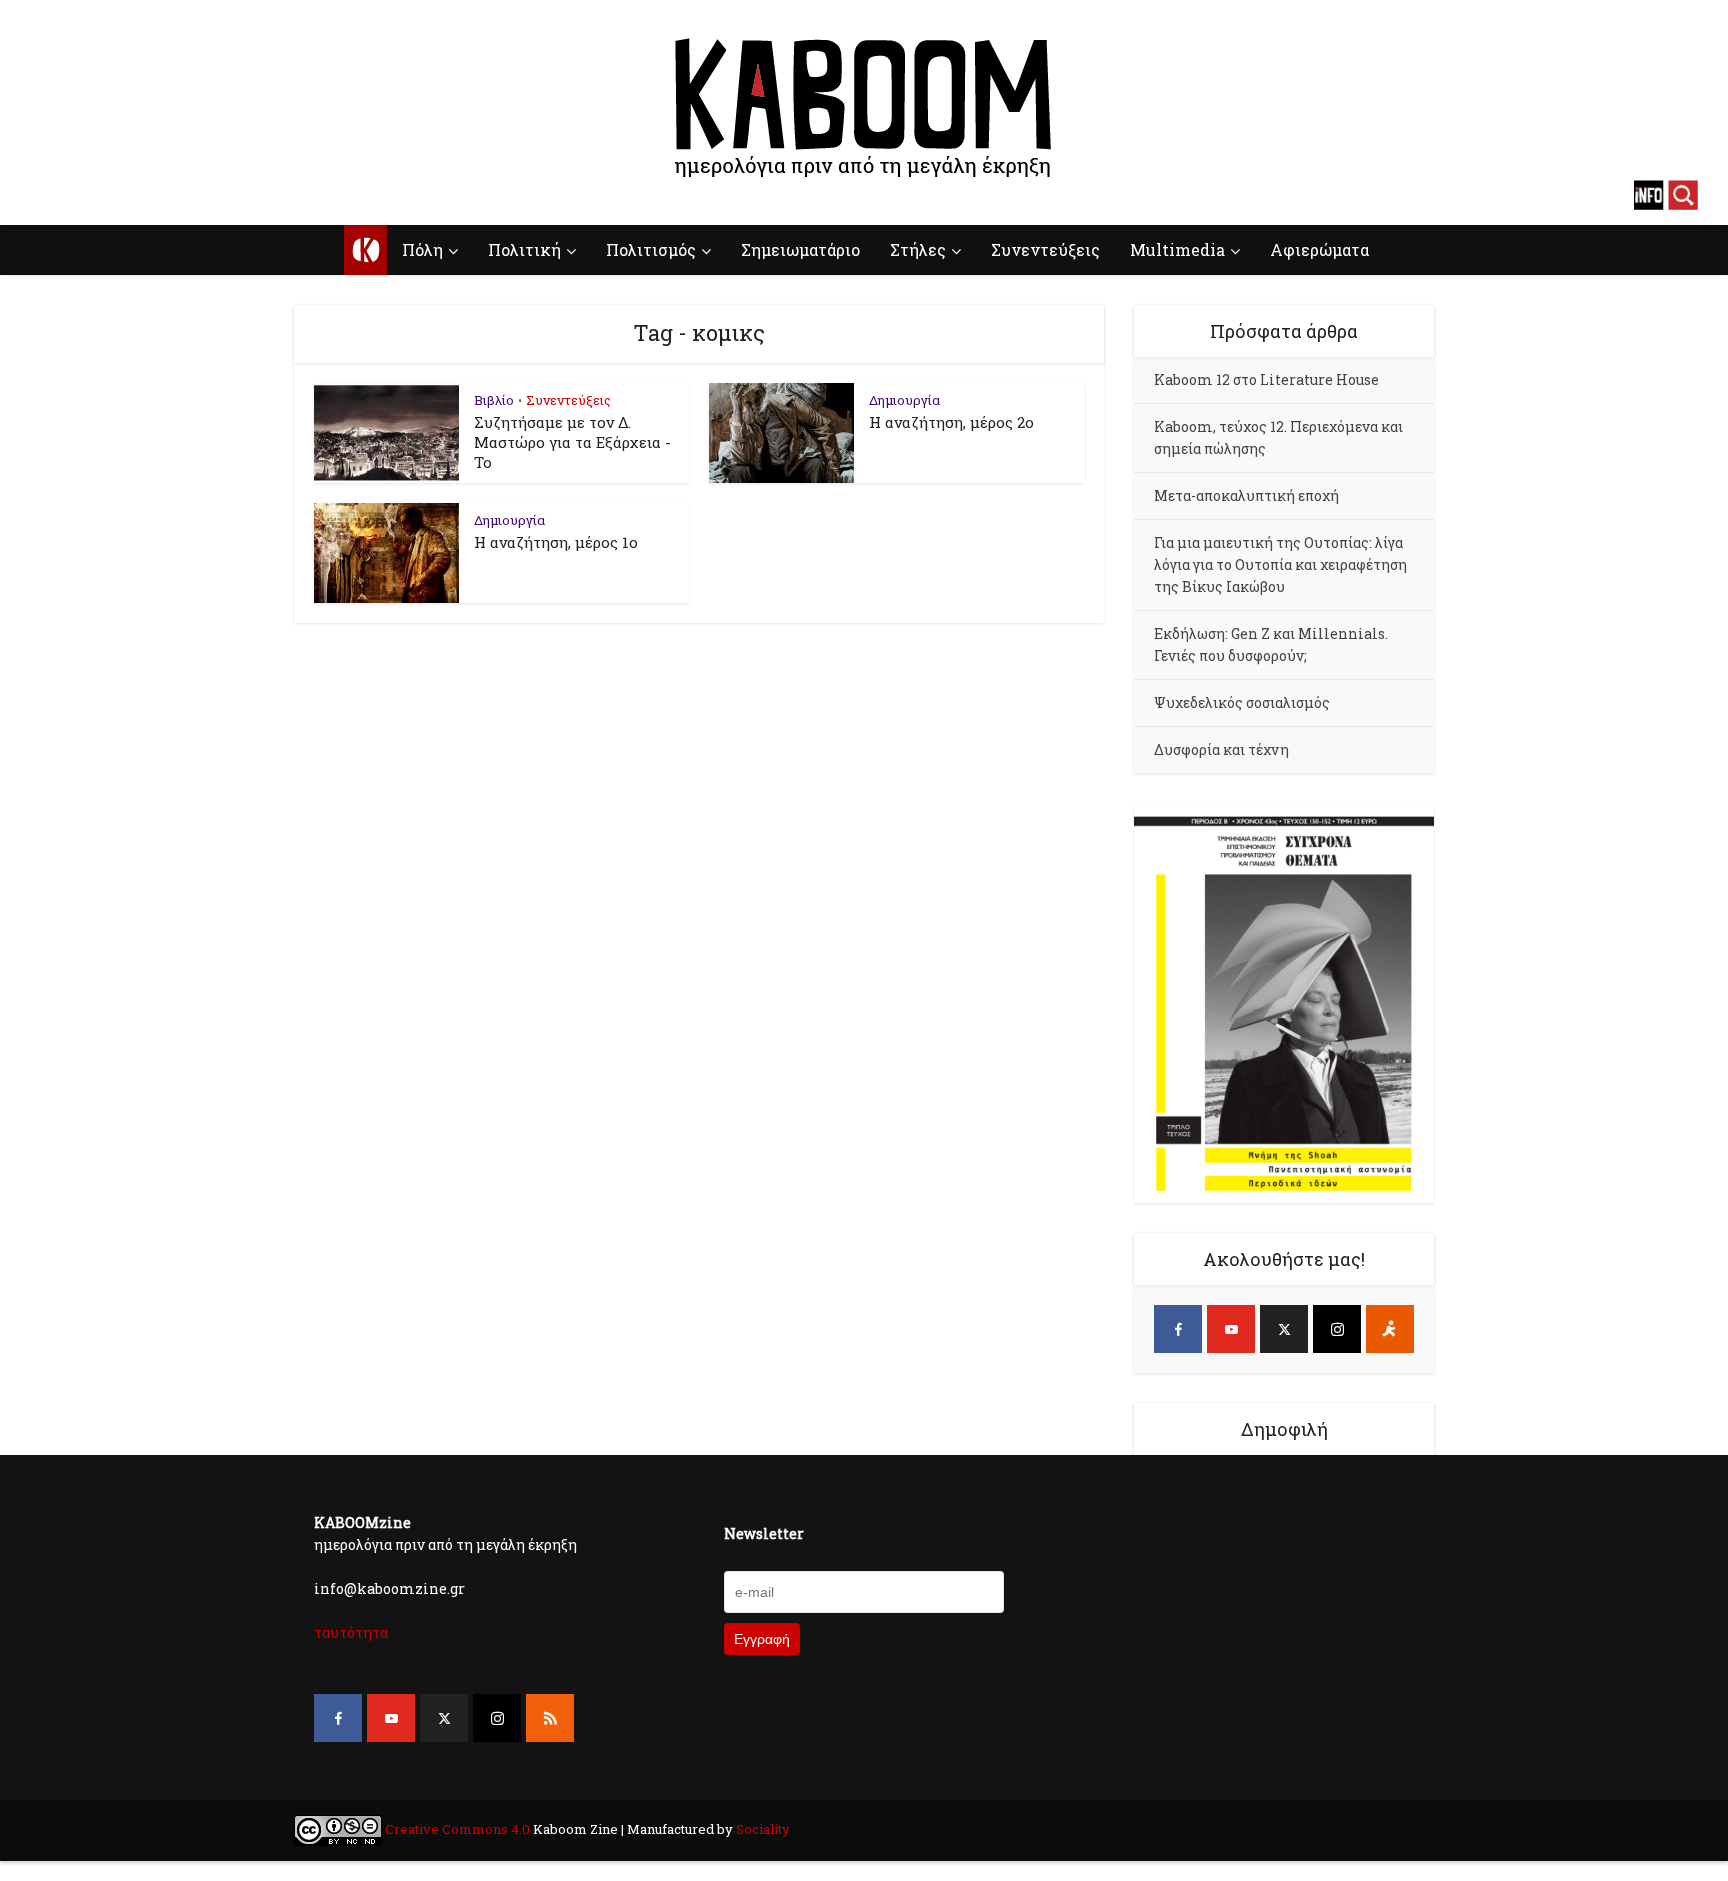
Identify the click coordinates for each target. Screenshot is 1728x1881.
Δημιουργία (904, 400)
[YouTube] (1231, 1329)
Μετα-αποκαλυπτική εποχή (1246, 495)
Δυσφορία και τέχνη (1221, 749)
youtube (80, 195)
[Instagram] (1337, 1329)
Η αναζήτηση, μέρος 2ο (951, 422)
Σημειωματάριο (800, 249)
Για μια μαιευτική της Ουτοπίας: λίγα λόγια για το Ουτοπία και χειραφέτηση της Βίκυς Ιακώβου (1280, 564)
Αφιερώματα (1319, 249)
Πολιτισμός (651, 249)
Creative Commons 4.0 (457, 1829)
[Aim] (1390, 1329)
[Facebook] (1178, 1329)
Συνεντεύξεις (1045, 249)
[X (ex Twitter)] (1284, 1329)
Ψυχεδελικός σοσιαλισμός (1242, 702)
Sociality (761, 1829)
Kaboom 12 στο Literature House (1266, 379)
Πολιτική (524, 249)
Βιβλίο (494, 400)
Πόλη (422, 249)
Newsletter (764, 1533)
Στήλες (918, 249)
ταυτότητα (351, 1632)
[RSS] (550, 1718)
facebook (45, 195)
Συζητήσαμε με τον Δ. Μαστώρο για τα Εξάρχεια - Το (572, 442)
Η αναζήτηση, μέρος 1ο (556, 542)
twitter (115, 195)
